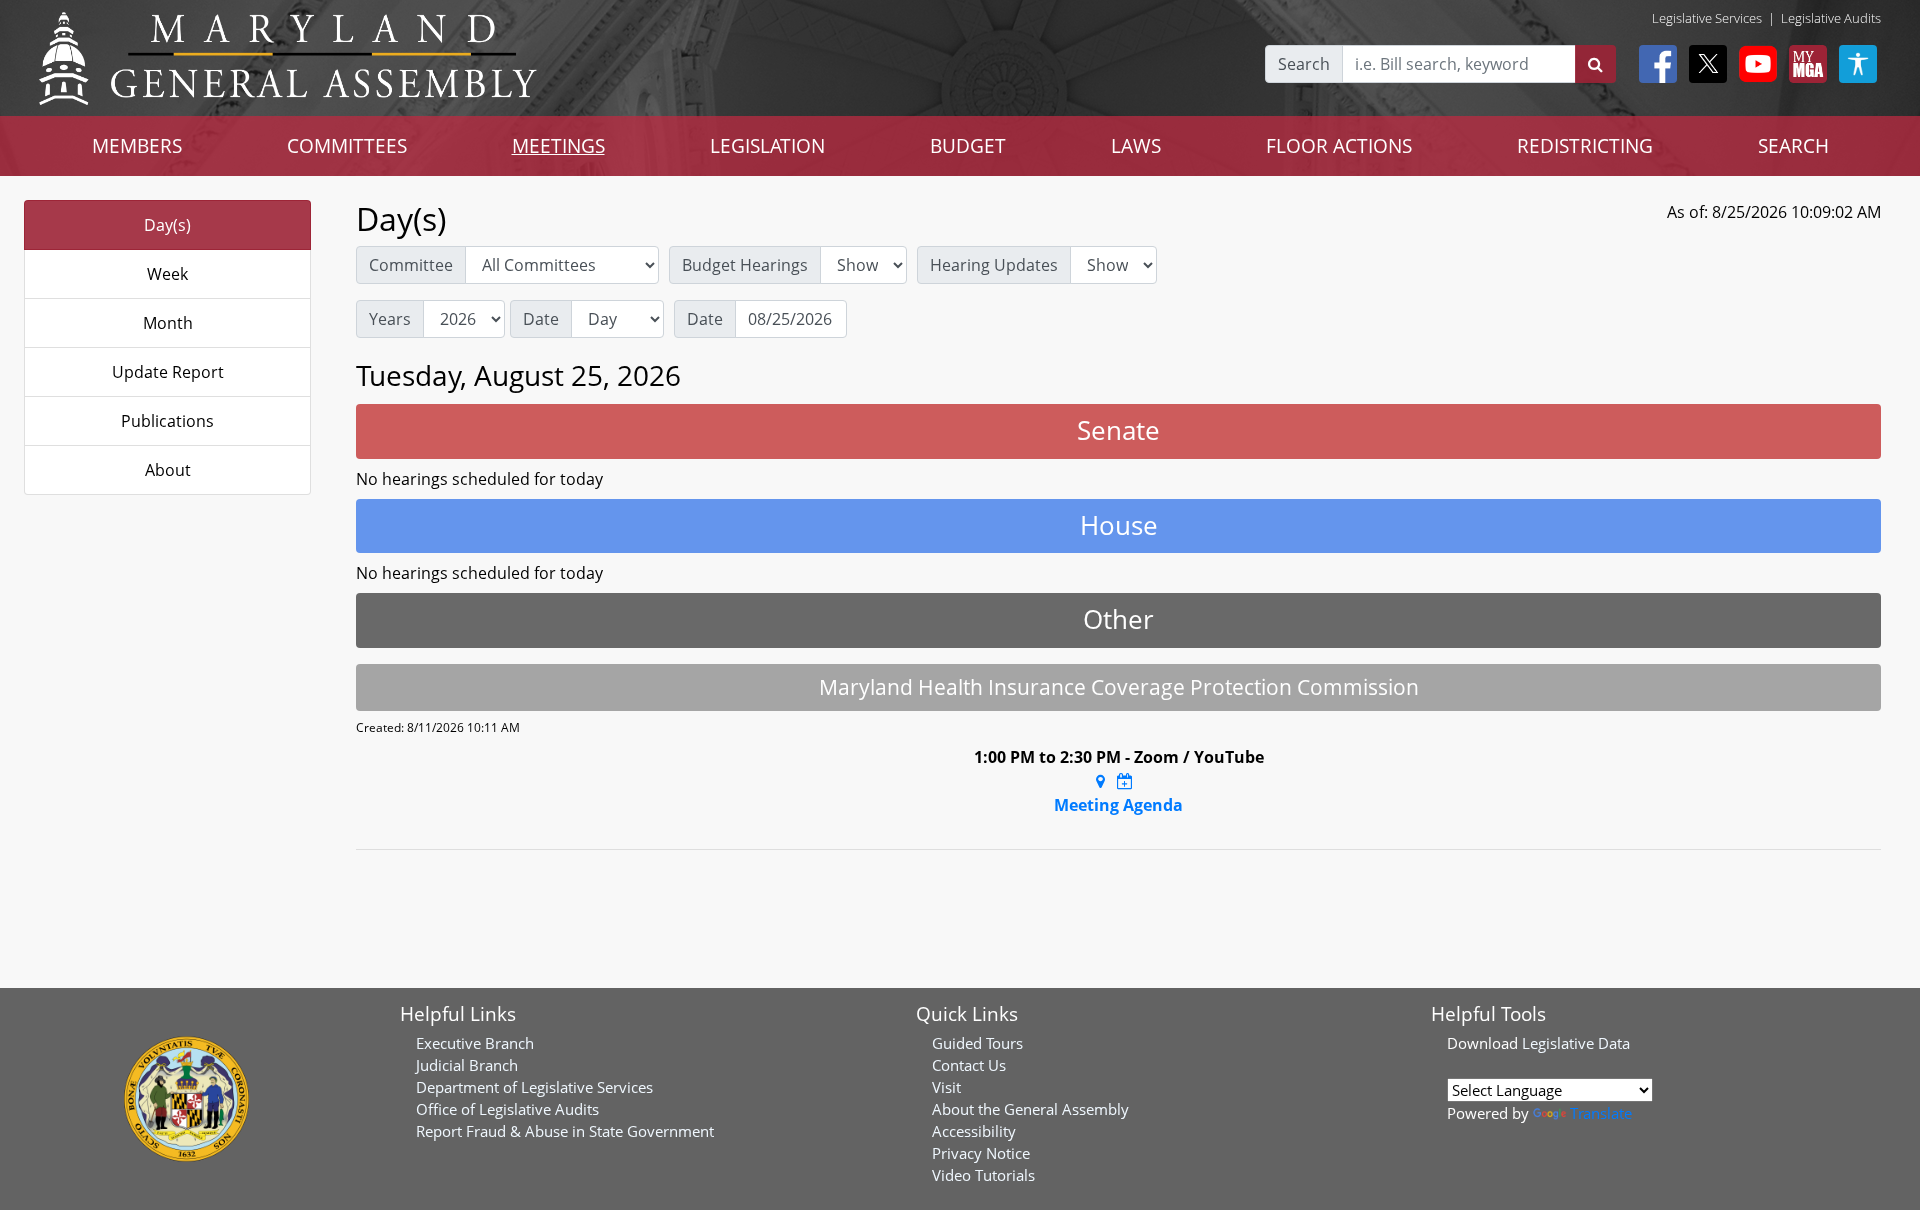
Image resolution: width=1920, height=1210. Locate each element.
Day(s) (167, 225)
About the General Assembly (1030, 1109)
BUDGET (968, 145)
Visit (946, 1087)
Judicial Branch (467, 1065)
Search (1304, 64)
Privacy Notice (981, 1153)
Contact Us (969, 1065)
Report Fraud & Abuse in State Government (565, 1131)
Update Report (168, 372)
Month (168, 323)
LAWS (1136, 145)
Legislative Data (1576, 1043)
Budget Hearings (745, 265)
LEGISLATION (767, 145)
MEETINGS (558, 145)
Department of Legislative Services (534, 1087)
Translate (1601, 1113)
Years (390, 319)
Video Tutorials (983, 1175)
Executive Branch (475, 1043)
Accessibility (974, 1131)
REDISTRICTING (1585, 145)
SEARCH (1793, 145)
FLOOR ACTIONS (1339, 145)
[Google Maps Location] (1100, 781)
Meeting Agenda (1118, 805)
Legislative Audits (1831, 18)
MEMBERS (137, 145)
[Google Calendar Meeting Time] (1125, 781)
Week (167, 274)
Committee (411, 265)
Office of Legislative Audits (507, 1109)
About (168, 470)
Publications (167, 421)
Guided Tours (977, 1043)
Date (541, 319)
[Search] (1595, 64)
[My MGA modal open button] (1804, 64)
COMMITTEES (347, 145)
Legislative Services (1707, 18)
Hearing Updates (994, 265)
